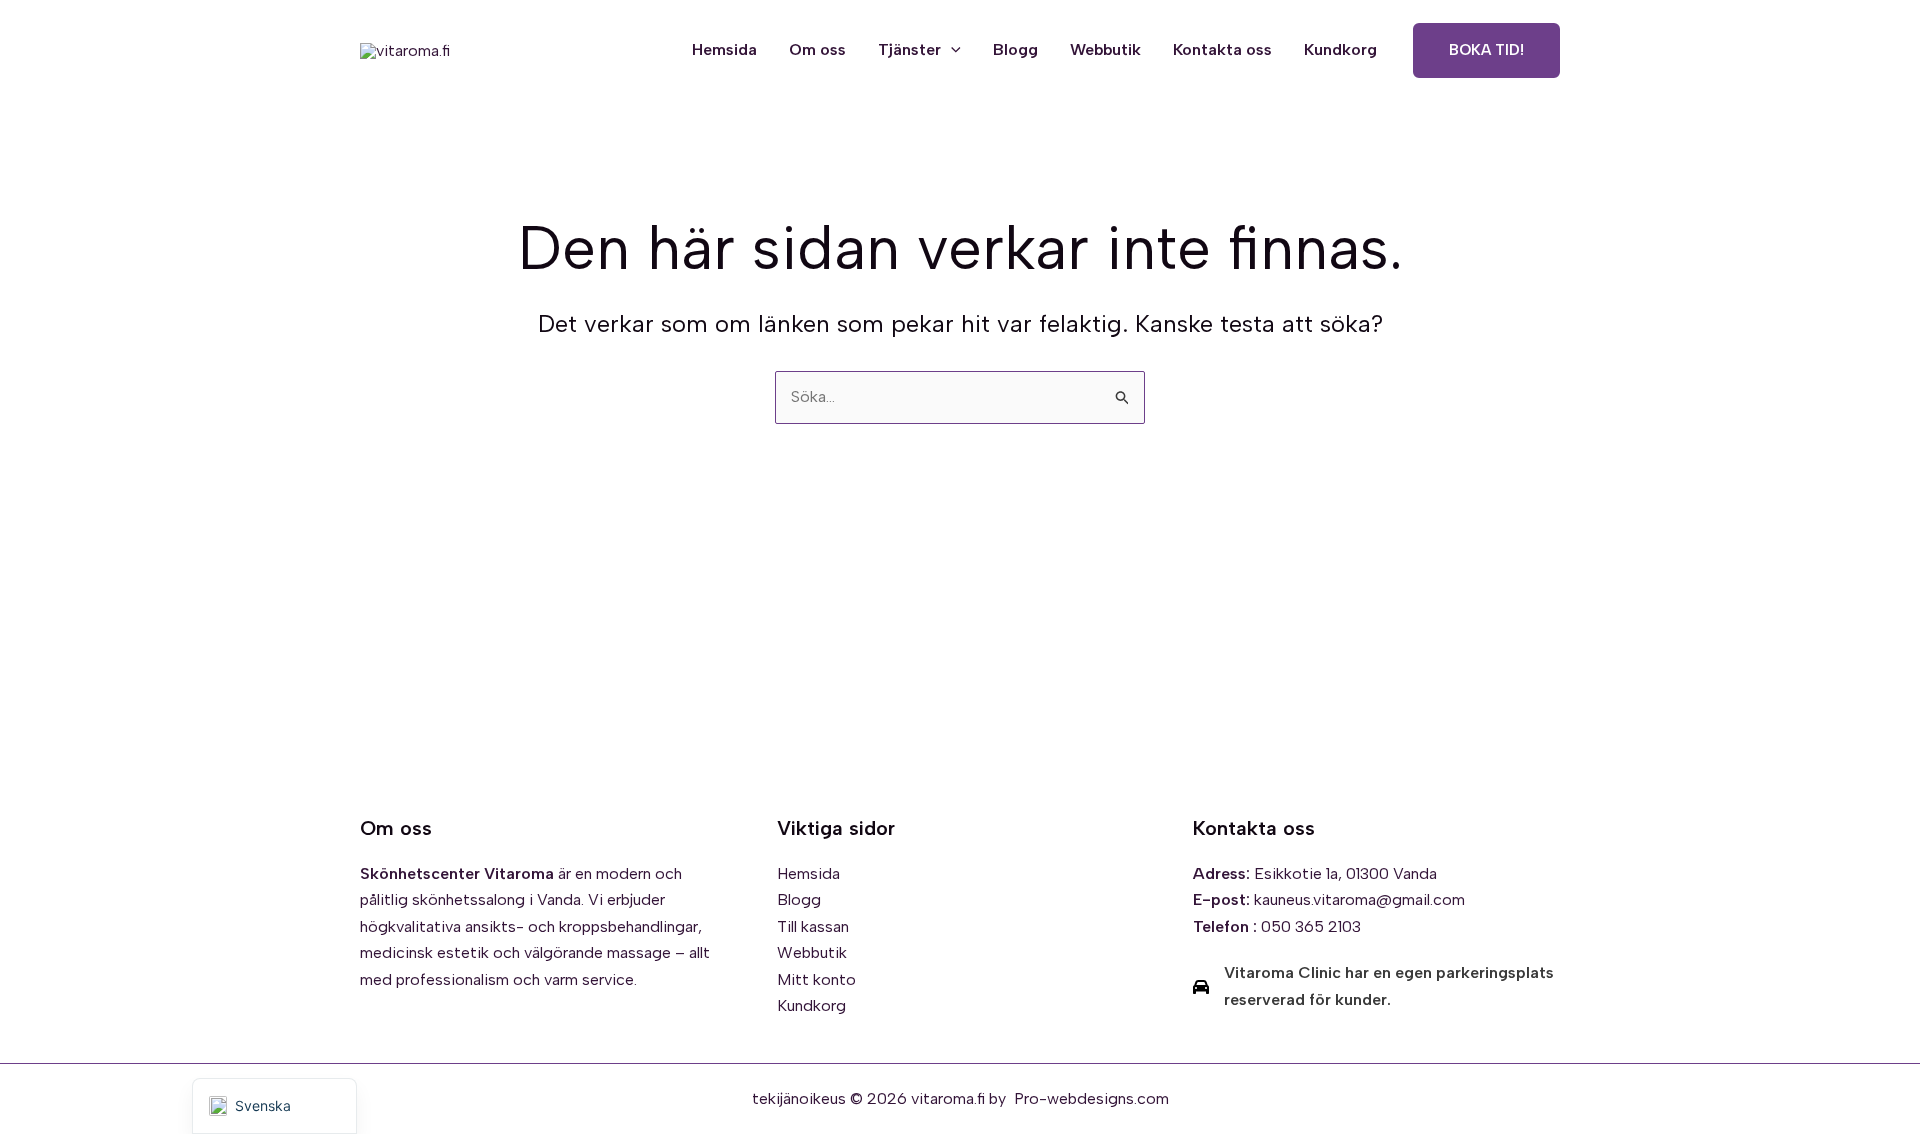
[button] (951, 50)
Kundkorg (1340, 49)
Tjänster (909, 49)
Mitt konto (816, 979)
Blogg (1015, 49)
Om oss (817, 49)
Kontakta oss (1222, 49)
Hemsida (724, 49)
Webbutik (1105, 49)
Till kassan (813, 926)
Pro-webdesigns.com (1091, 1098)
